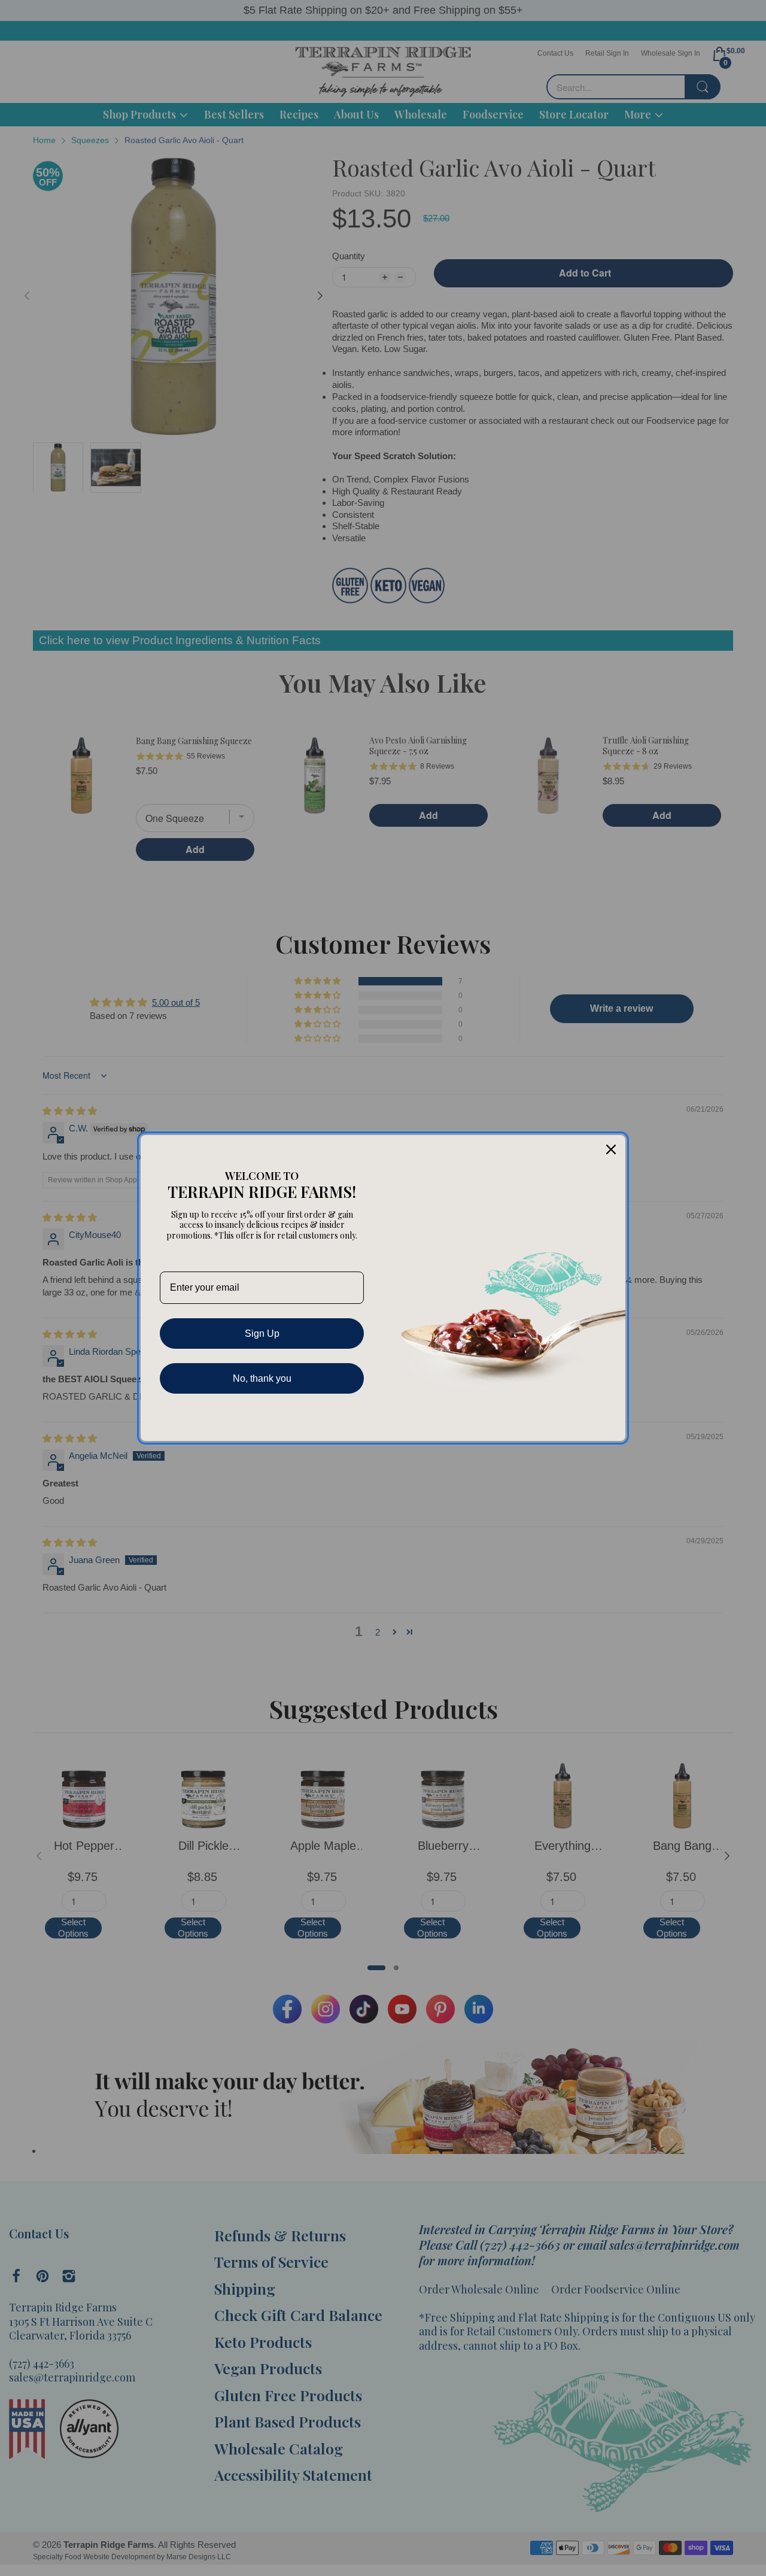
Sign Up (262, 1333)
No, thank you (262, 1378)
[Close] (611, 1149)
